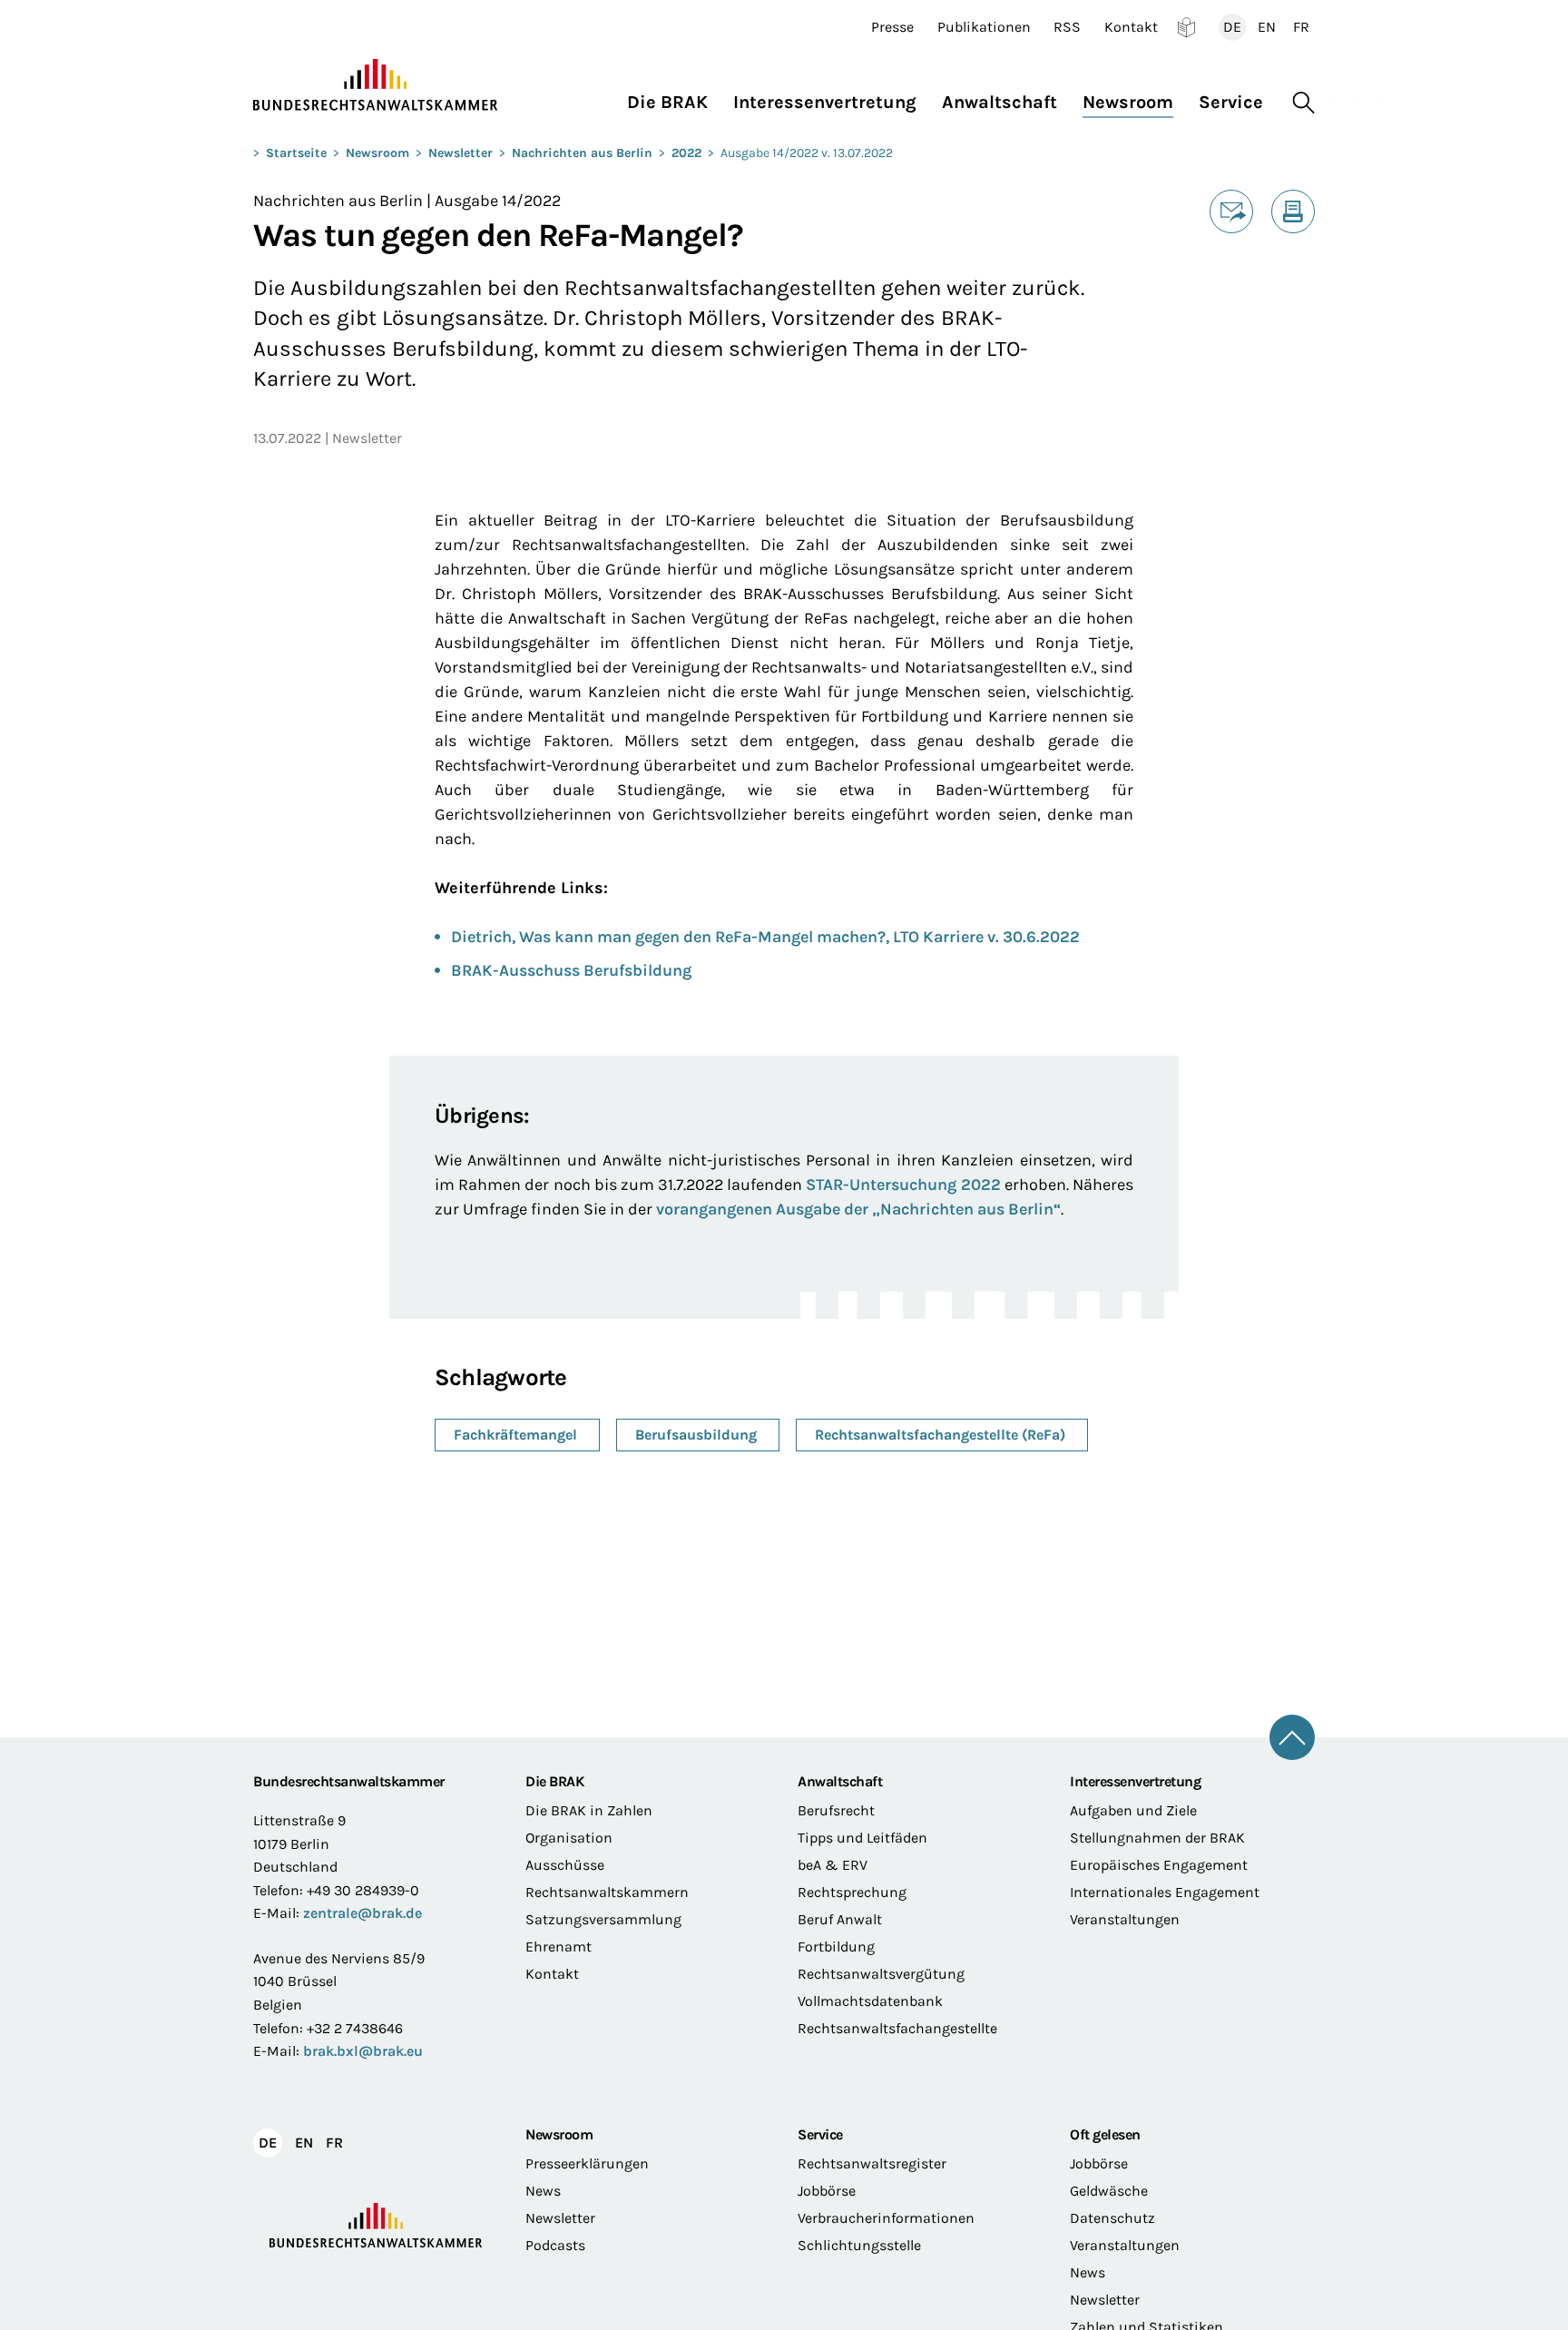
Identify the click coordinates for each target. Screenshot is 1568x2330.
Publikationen (984, 27)
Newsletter (461, 153)
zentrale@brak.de (363, 1913)
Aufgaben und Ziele (1133, 1810)
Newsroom (377, 153)
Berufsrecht (836, 1810)
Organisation (569, 1838)
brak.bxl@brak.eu (363, 2051)
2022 (686, 153)
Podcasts (555, 2245)
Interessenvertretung (1135, 1781)
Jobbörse (827, 2191)
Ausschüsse (565, 1865)
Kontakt (1131, 27)
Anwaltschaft (840, 1781)
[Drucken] (1293, 211)
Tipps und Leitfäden (862, 1838)
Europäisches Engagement (1159, 1865)
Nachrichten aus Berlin (582, 153)
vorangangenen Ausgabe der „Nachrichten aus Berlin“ (858, 1209)
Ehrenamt (559, 1947)
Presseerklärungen (587, 2163)
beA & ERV (833, 1865)
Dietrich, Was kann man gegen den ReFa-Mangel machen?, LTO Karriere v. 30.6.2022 (765, 937)
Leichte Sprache (1186, 27)
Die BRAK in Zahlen (589, 1810)
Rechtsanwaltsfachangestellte (897, 2028)
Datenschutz (1112, 2218)
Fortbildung (836, 1947)
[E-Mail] (1231, 211)
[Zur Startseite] (376, 85)
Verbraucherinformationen (886, 2218)
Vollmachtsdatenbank (870, 2001)
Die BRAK (554, 1781)
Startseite (296, 153)
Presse (892, 27)
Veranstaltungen (1125, 1919)
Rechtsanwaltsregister (872, 2163)
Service (820, 2134)
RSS (1067, 27)
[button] (674, 98)
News (543, 2191)
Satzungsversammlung (603, 1919)
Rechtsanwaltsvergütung (881, 1974)
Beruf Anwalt (840, 1919)
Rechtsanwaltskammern (607, 1892)
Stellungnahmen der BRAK (1157, 1838)
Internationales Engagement (1165, 1892)
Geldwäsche (1109, 2191)
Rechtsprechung (852, 1892)
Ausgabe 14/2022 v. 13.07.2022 (807, 153)
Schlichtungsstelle (859, 2245)
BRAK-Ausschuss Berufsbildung (571, 970)
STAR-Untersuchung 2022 (903, 1185)
